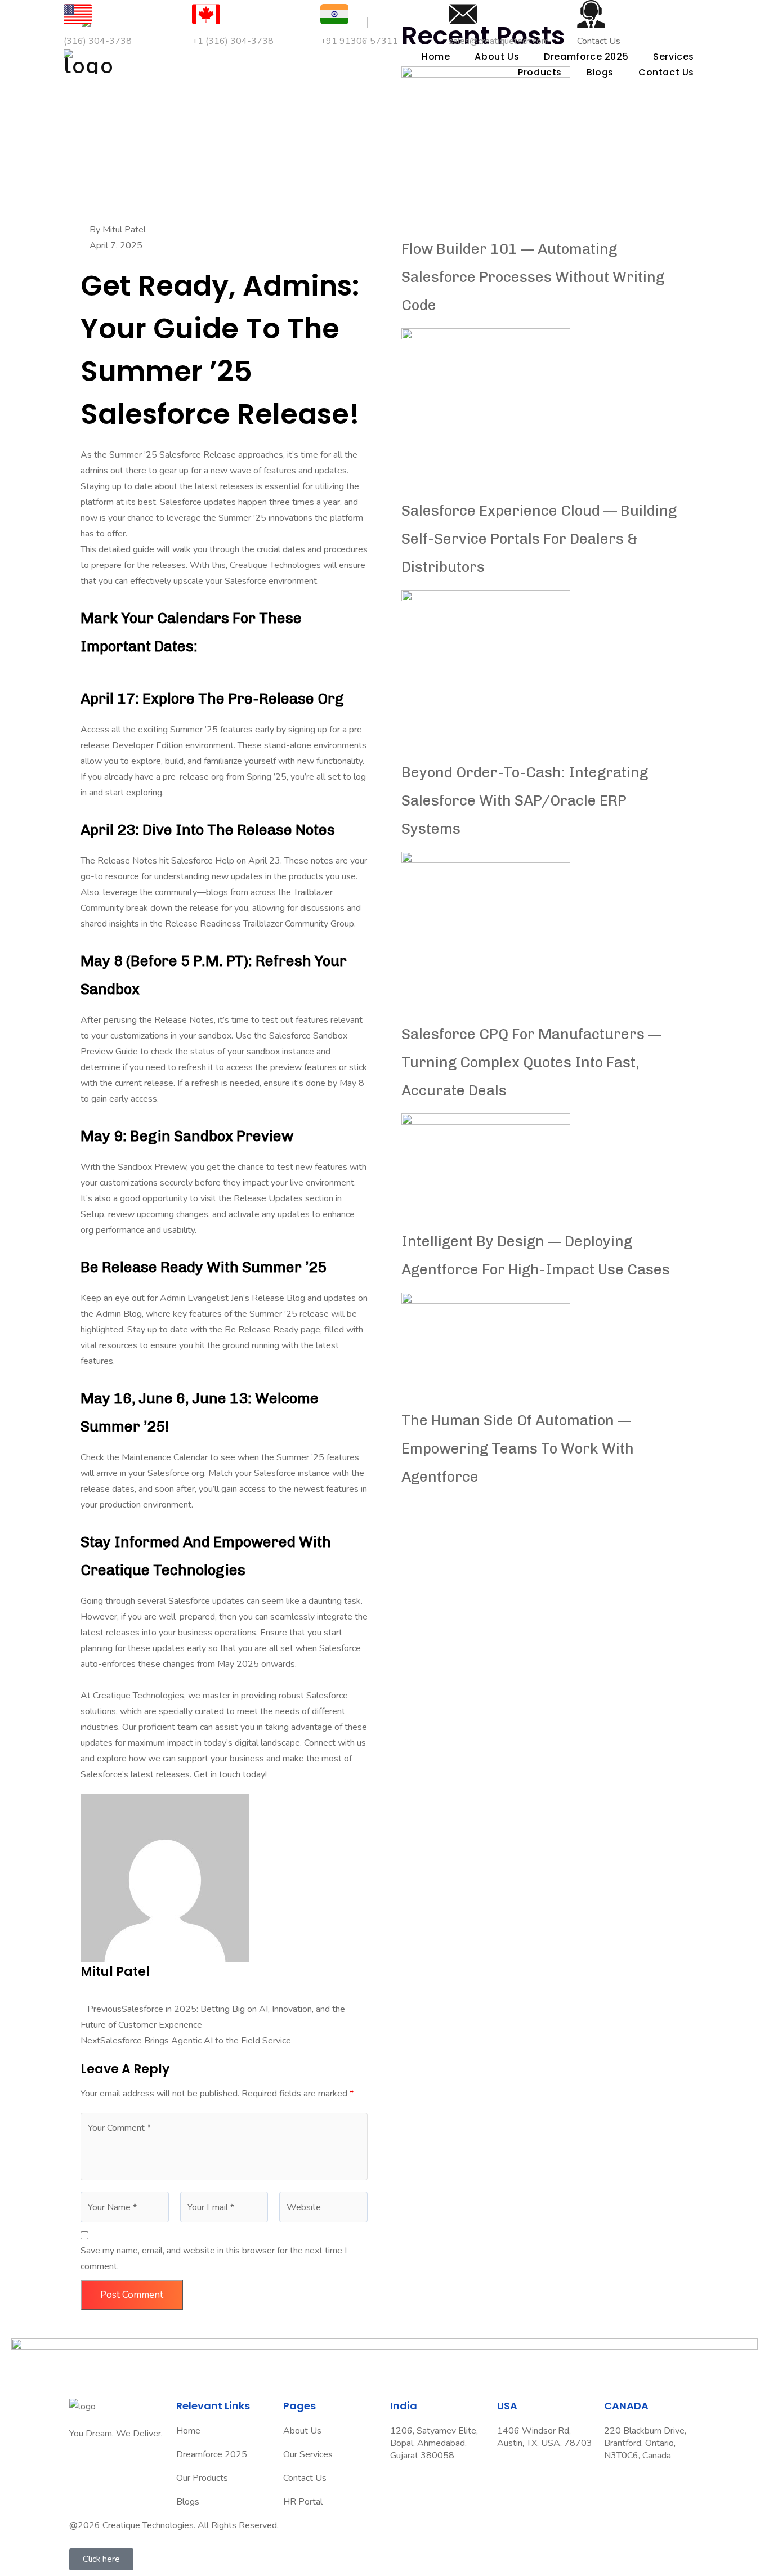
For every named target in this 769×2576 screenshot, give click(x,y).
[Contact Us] (591, 14)
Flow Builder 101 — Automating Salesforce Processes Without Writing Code (533, 277)
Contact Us (666, 72)
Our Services (308, 2454)
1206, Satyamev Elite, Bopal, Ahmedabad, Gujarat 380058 (434, 2443)
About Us (497, 57)
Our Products (202, 2478)
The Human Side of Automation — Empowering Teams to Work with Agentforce (518, 1449)
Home (436, 57)
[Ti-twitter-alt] (83, 2467)
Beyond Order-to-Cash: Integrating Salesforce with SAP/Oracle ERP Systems (525, 801)
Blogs (600, 72)
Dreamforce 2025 (212, 2454)
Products (540, 72)
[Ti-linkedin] (114, 2467)
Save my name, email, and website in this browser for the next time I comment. (214, 2259)
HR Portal (303, 2502)
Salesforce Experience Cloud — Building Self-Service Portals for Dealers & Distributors (539, 539)
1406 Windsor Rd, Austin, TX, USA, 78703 (545, 2437)
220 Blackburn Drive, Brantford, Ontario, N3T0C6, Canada (645, 2443)
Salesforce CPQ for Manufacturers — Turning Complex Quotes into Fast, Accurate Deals (531, 1063)
